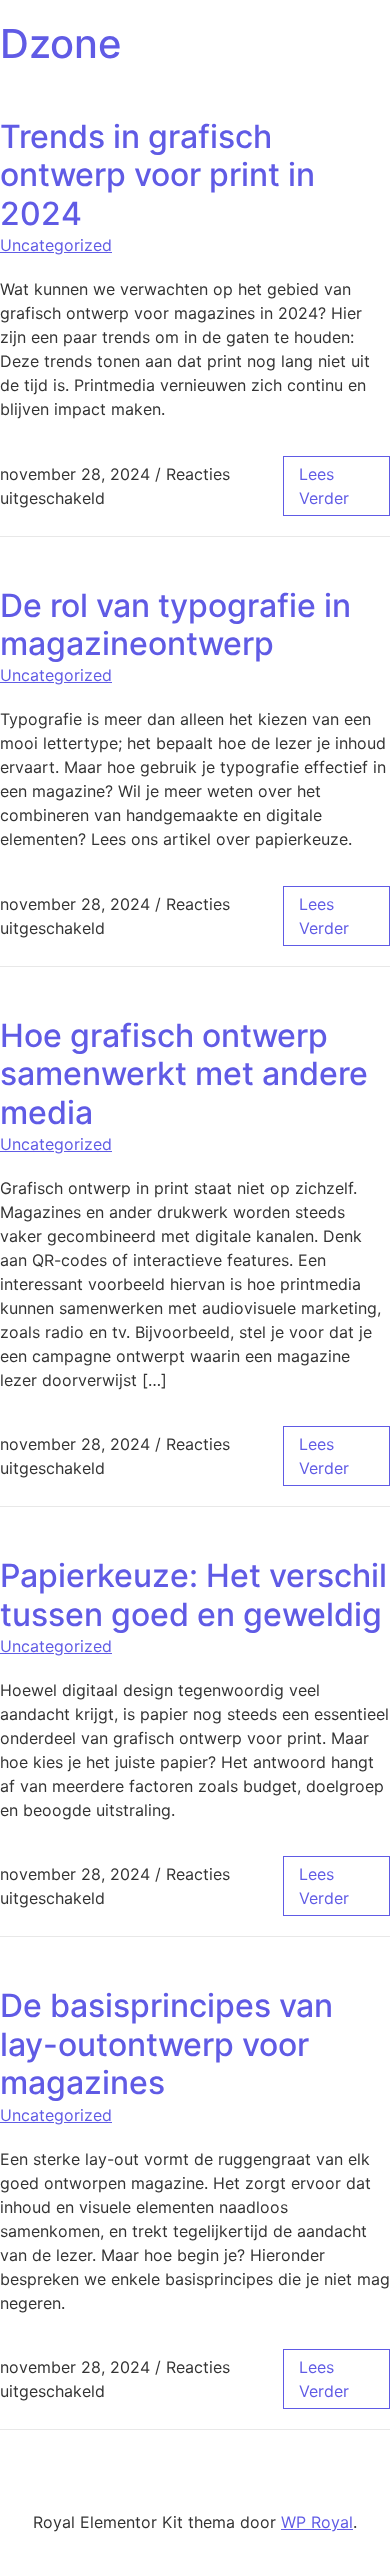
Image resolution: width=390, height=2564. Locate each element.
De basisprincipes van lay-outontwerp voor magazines (166, 2044)
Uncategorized (56, 245)
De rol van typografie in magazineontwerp (175, 624)
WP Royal (317, 2522)
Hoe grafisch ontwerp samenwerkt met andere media (184, 1074)
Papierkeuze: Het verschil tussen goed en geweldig (193, 1594)
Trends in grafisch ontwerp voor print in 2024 (157, 175)
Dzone (61, 43)
